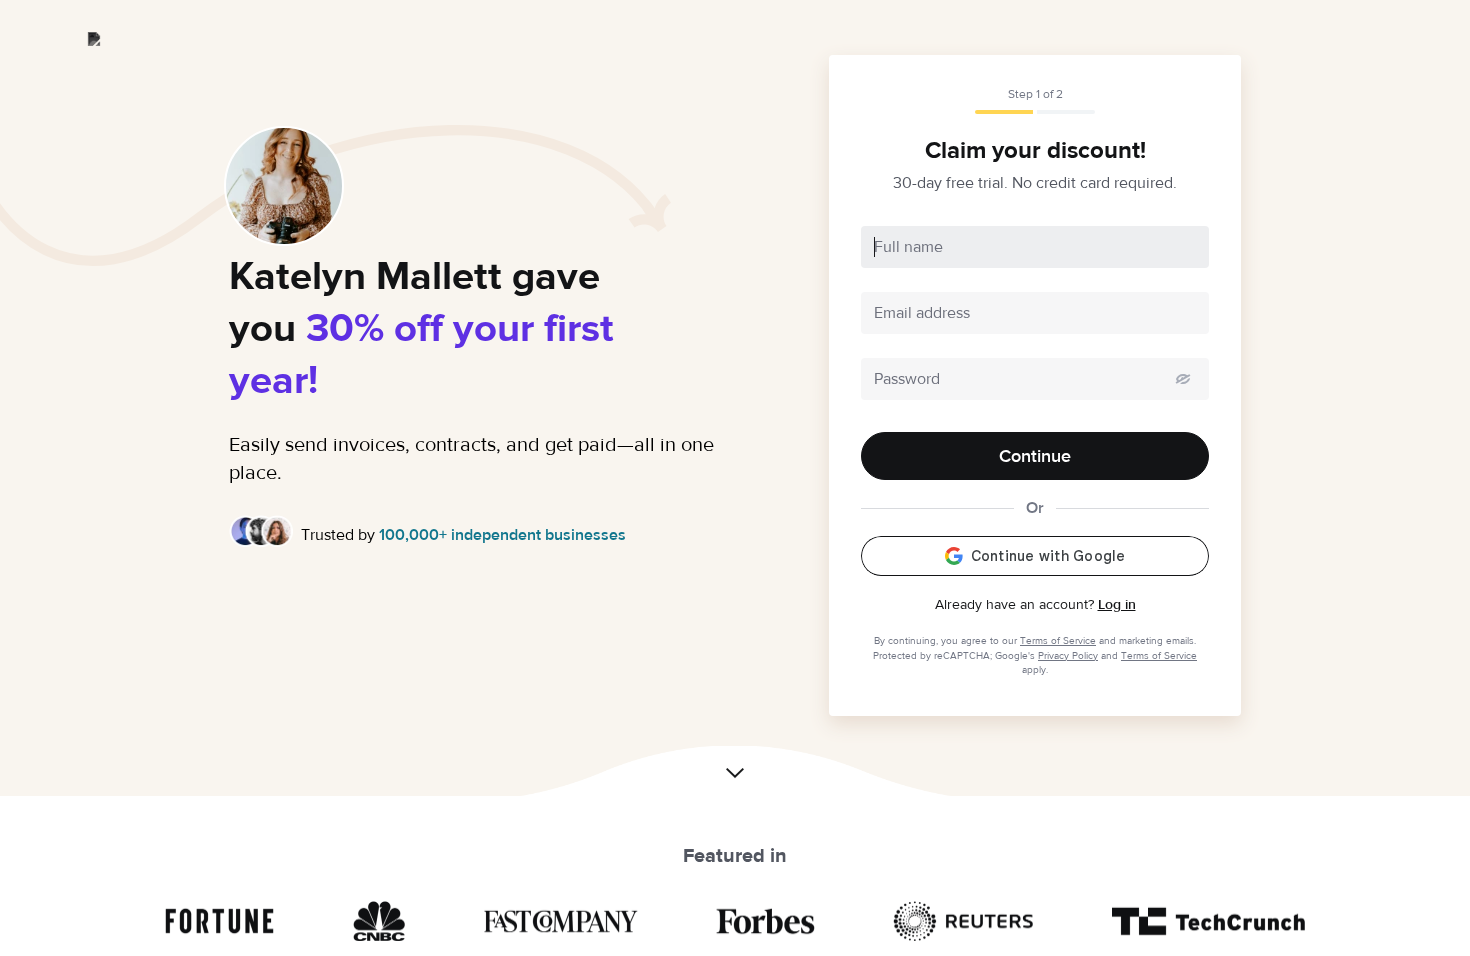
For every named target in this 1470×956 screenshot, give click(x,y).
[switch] (1183, 379)
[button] (735, 779)
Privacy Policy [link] (1068, 655)
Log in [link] (1117, 605)
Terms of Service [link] (1058, 640)
